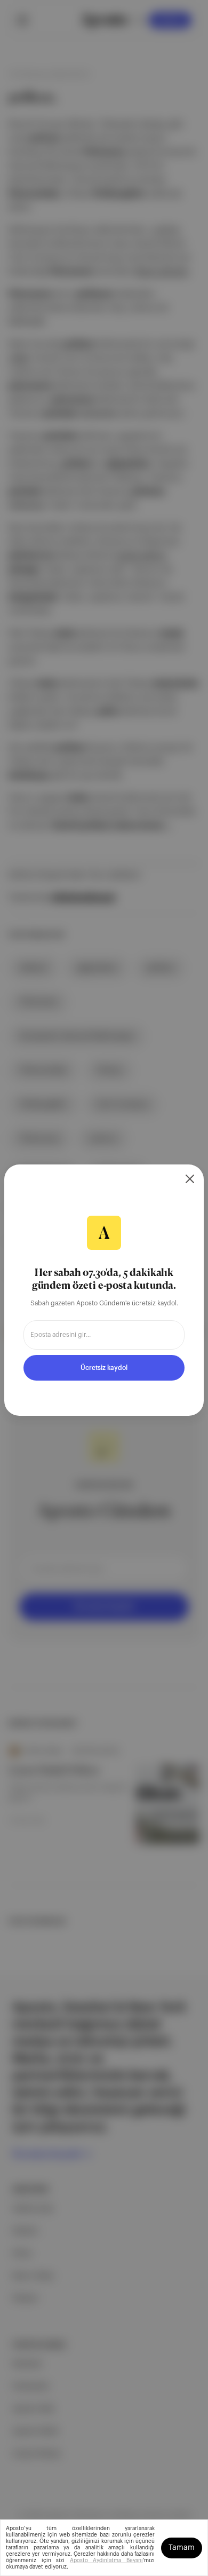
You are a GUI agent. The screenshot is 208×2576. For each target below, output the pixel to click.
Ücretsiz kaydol (104, 1368)
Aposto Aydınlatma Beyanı (106, 2561)
